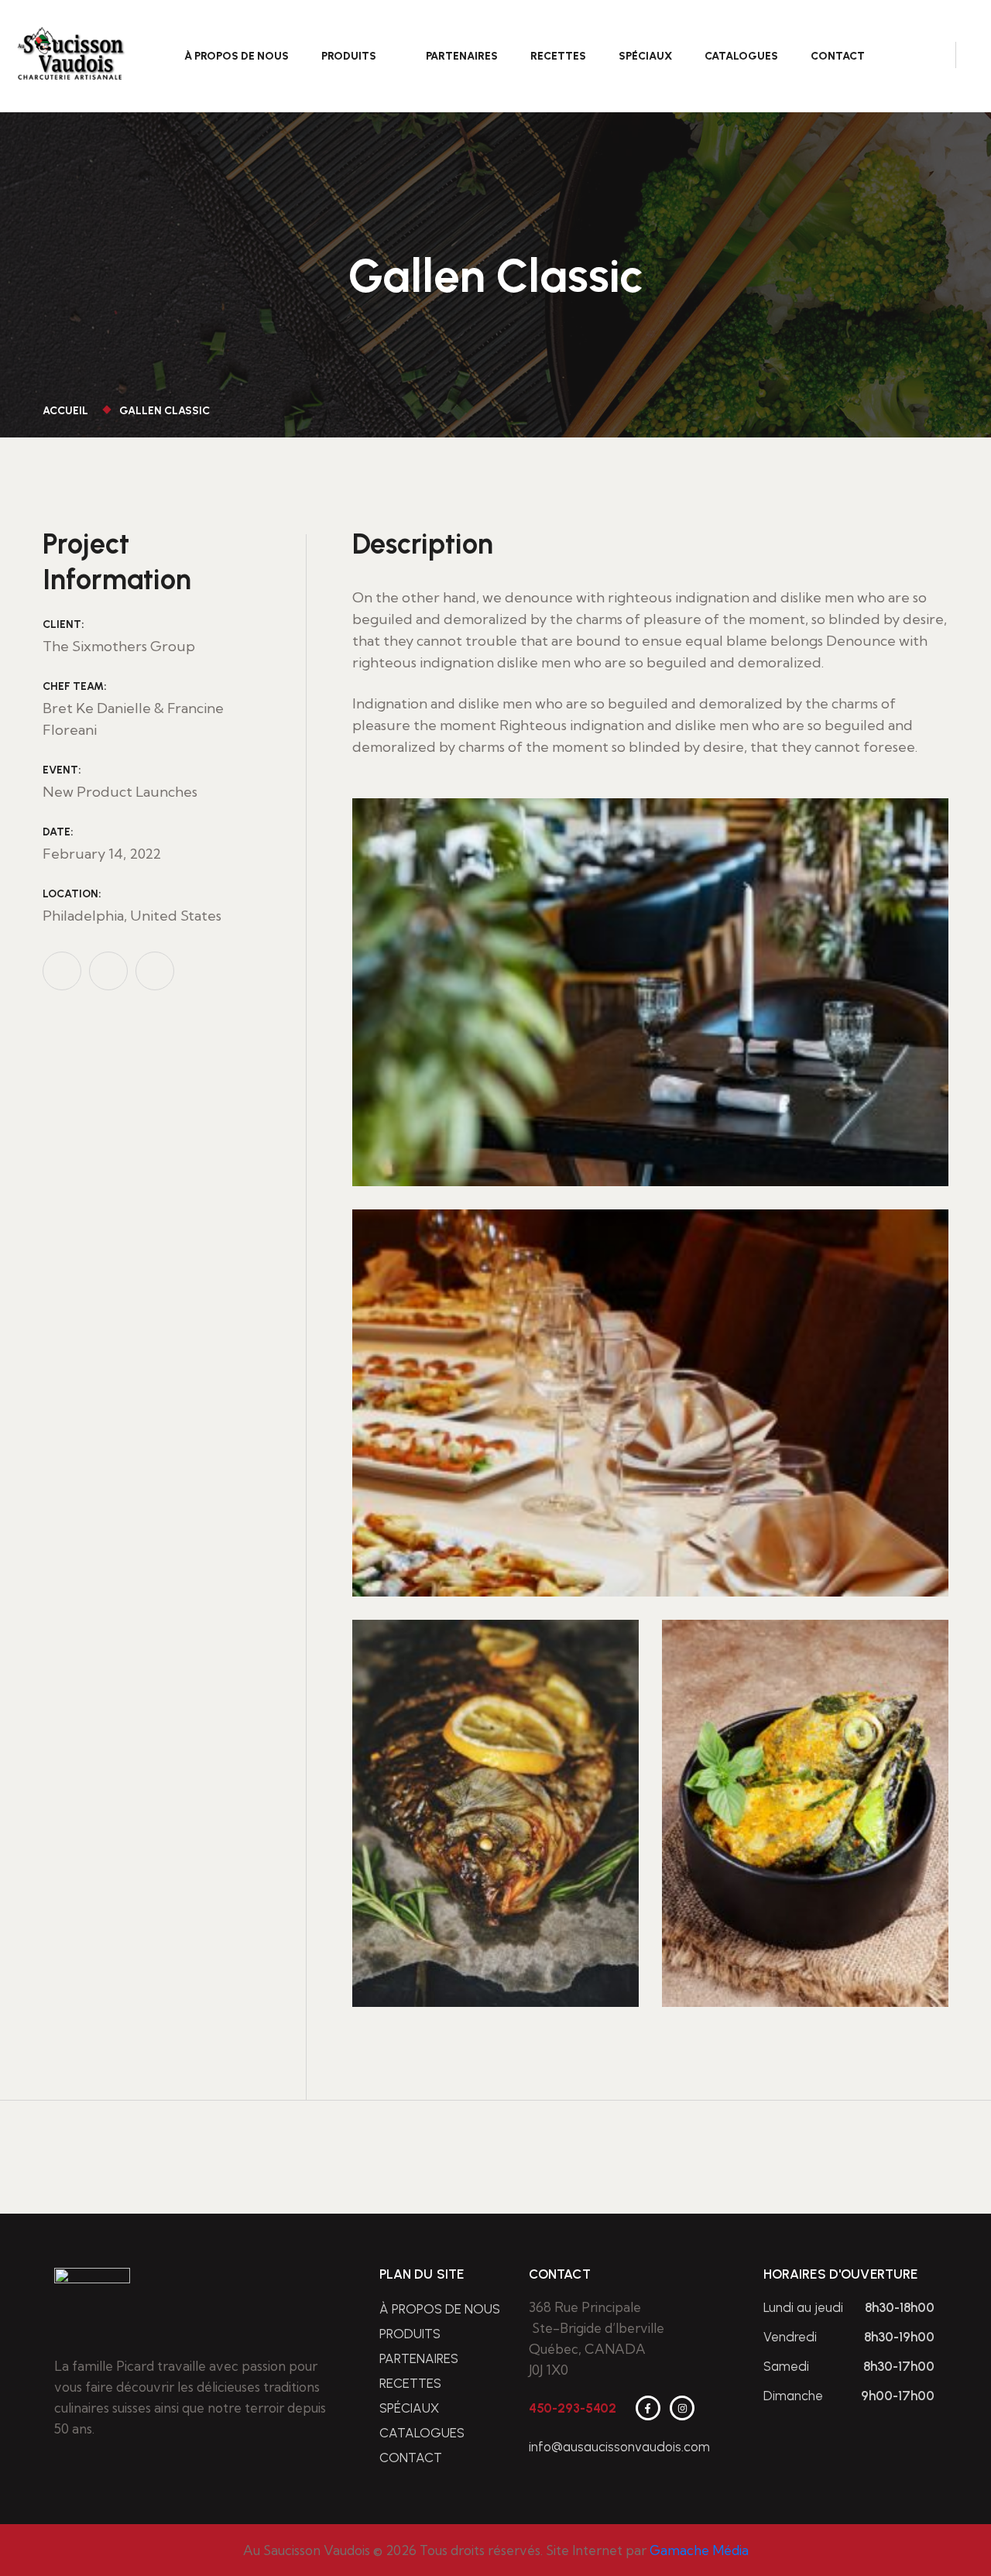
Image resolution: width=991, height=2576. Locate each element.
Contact (838, 56)
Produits (349, 56)
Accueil (68, 411)
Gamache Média (699, 2550)
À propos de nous (237, 56)
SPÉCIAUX (645, 56)
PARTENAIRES (462, 56)
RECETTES (558, 56)
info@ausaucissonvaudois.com (619, 2447)
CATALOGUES (741, 56)
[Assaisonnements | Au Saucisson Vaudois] (71, 55)
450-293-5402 (573, 2408)
